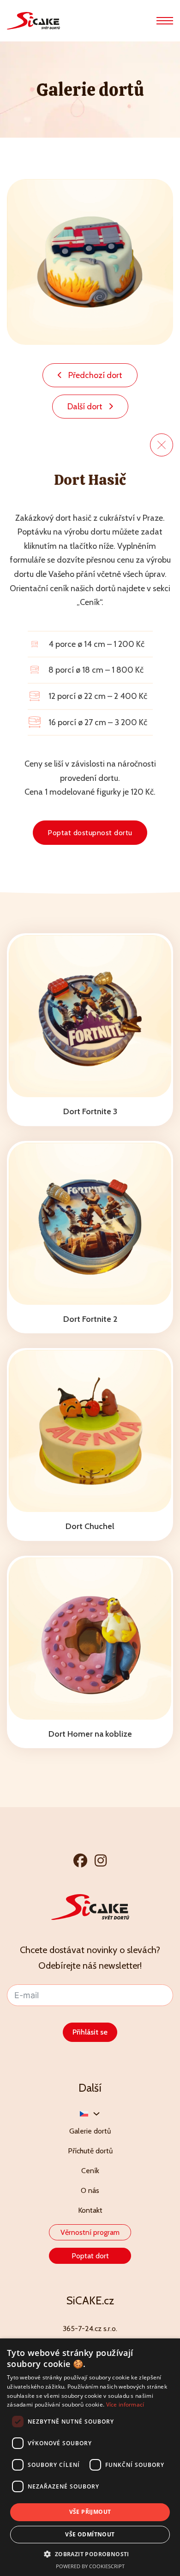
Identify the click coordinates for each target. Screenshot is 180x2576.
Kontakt (90, 2210)
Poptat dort (90, 2256)
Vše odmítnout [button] (90, 2534)
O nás (90, 2190)
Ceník (90, 2171)
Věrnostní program (90, 2232)
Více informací (125, 2404)
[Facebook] (80, 1860)
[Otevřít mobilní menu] (165, 21)
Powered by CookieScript (90, 2566)
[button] (90, 2554)
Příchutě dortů (90, 2151)
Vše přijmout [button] (90, 2512)
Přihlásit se (90, 2032)
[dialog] (90, 2457)
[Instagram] (101, 1860)
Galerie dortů (90, 2131)
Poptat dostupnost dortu (90, 833)
